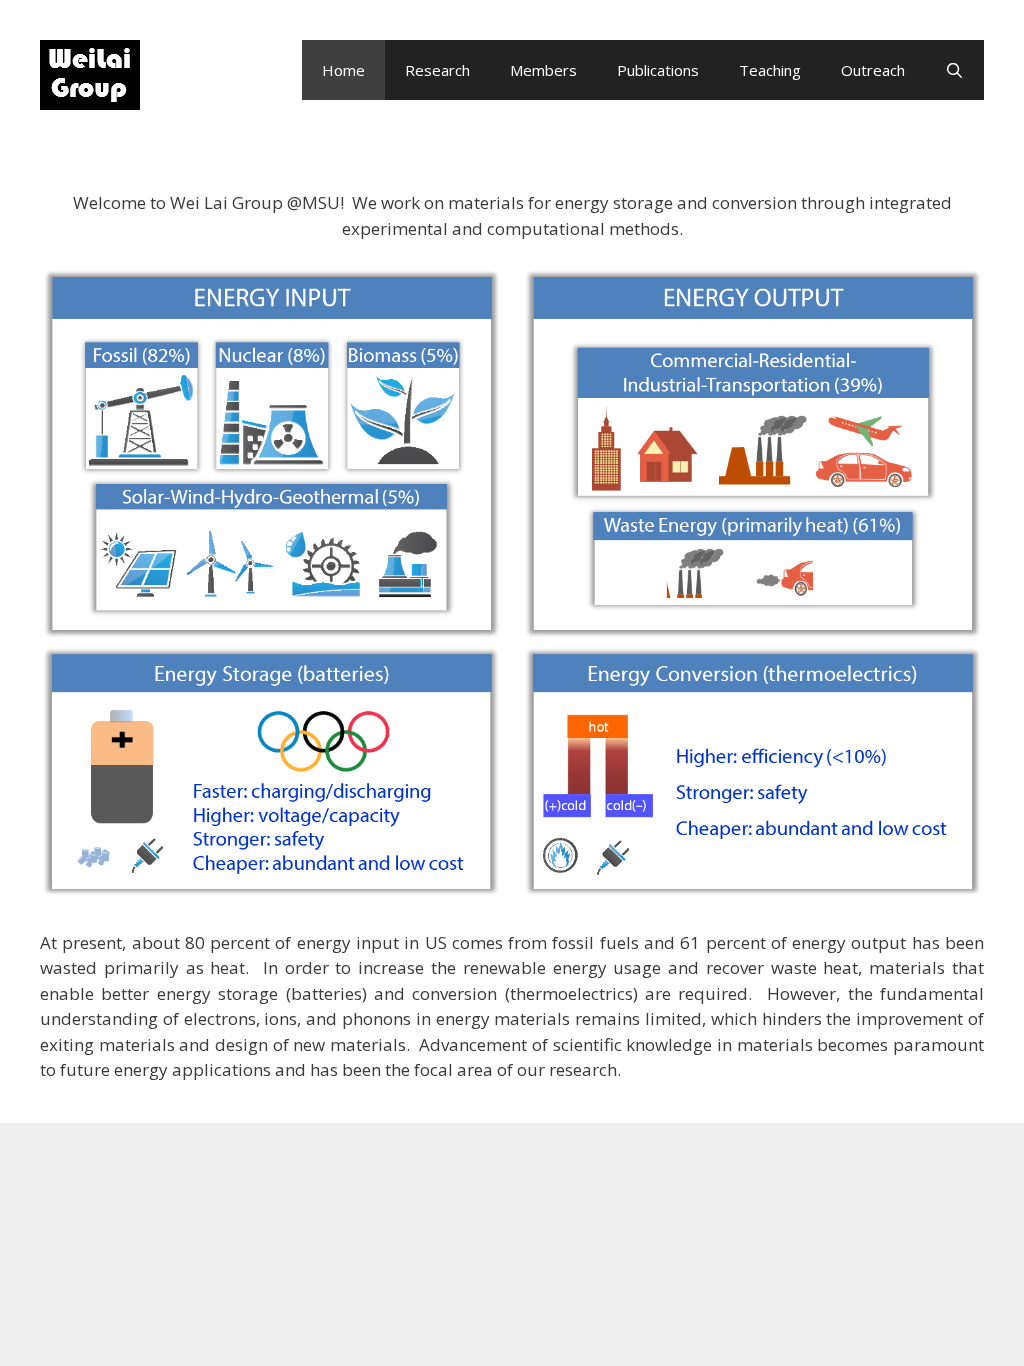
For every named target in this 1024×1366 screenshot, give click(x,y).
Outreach (873, 70)
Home (343, 70)
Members (543, 70)
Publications (658, 70)
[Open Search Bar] (954, 70)
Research (437, 70)
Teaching (770, 70)
